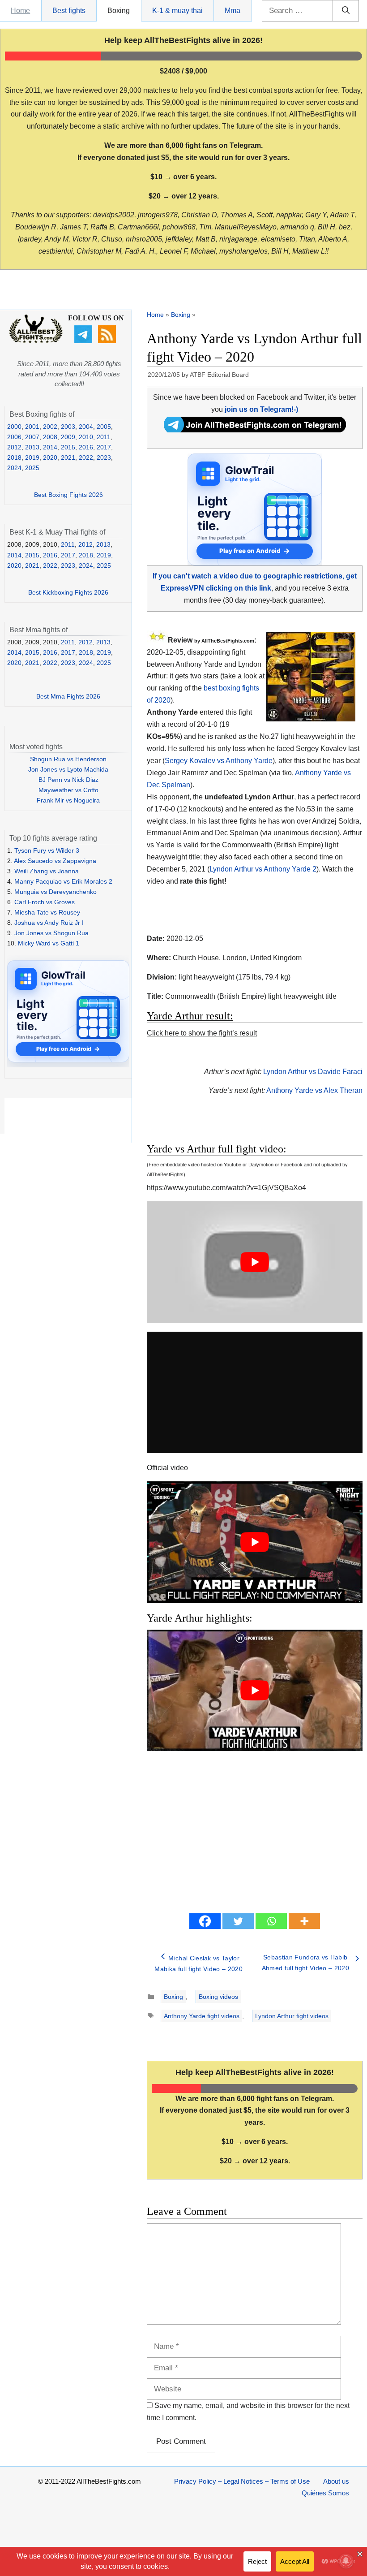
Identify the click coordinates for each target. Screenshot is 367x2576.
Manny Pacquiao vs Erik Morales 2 (63, 881)
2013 (32, 447)
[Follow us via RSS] (108, 341)
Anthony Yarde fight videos (202, 2016)
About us (336, 2481)
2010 (86, 437)
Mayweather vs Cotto (68, 790)
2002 (50, 427)
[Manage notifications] (346, 2561)
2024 (14, 468)
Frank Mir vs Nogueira (68, 800)
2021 (68, 457)
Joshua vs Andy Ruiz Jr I (49, 923)
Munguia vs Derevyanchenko (55, 892)
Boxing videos (218, 1997)
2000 (14, 427)
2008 (50, 437)
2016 (86, 447)
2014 (50, 447)
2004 (86, 427)
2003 (68, 427)
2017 (104, 447)
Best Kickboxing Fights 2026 (68, 592)
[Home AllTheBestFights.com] (36, 341)
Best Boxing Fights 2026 (68, 495)
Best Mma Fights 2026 (68, 696)
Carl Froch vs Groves (45, 902)
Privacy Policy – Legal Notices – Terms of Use (242, 2481)
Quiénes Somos (325, 2493)
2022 (86, 457)
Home (20, 11)
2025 (32, 468)
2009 (68, 437)
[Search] (346, 11)
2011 (104, 437)
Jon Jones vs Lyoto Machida (68, 769)
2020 (50, 457)
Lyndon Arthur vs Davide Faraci (313, 1072)
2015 (68, 447)
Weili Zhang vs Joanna (47, 871)
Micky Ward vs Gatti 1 (49, 943)
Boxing (119, 11)
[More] (304, 1921)
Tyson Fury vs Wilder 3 (47, 850)
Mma (233, 11)
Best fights (69, 11)
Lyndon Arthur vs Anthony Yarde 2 (263, 869)
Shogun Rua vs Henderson (68, 759)
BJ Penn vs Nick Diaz (68, 780)
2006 (14, 437)
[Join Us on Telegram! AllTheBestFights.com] (255, 430)
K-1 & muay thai (177, 11)
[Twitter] (238, 1921)
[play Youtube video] (255, 1262)
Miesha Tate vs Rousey (47, 912)
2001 (32, 427)
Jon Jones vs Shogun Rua (51, 933)
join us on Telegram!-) (261, 409)
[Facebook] (205, 1921)
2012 (14, 447)
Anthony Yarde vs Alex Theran (314, 1090)
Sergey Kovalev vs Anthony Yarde (219, 761)
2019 (32, 457)
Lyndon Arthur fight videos (292, 2016)
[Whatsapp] (271, 1921)
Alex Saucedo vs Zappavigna (55, 861)
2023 (104, 457)
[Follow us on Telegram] (84, 341)
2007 (32, 437)
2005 (104, 427)
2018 (14, 457)
